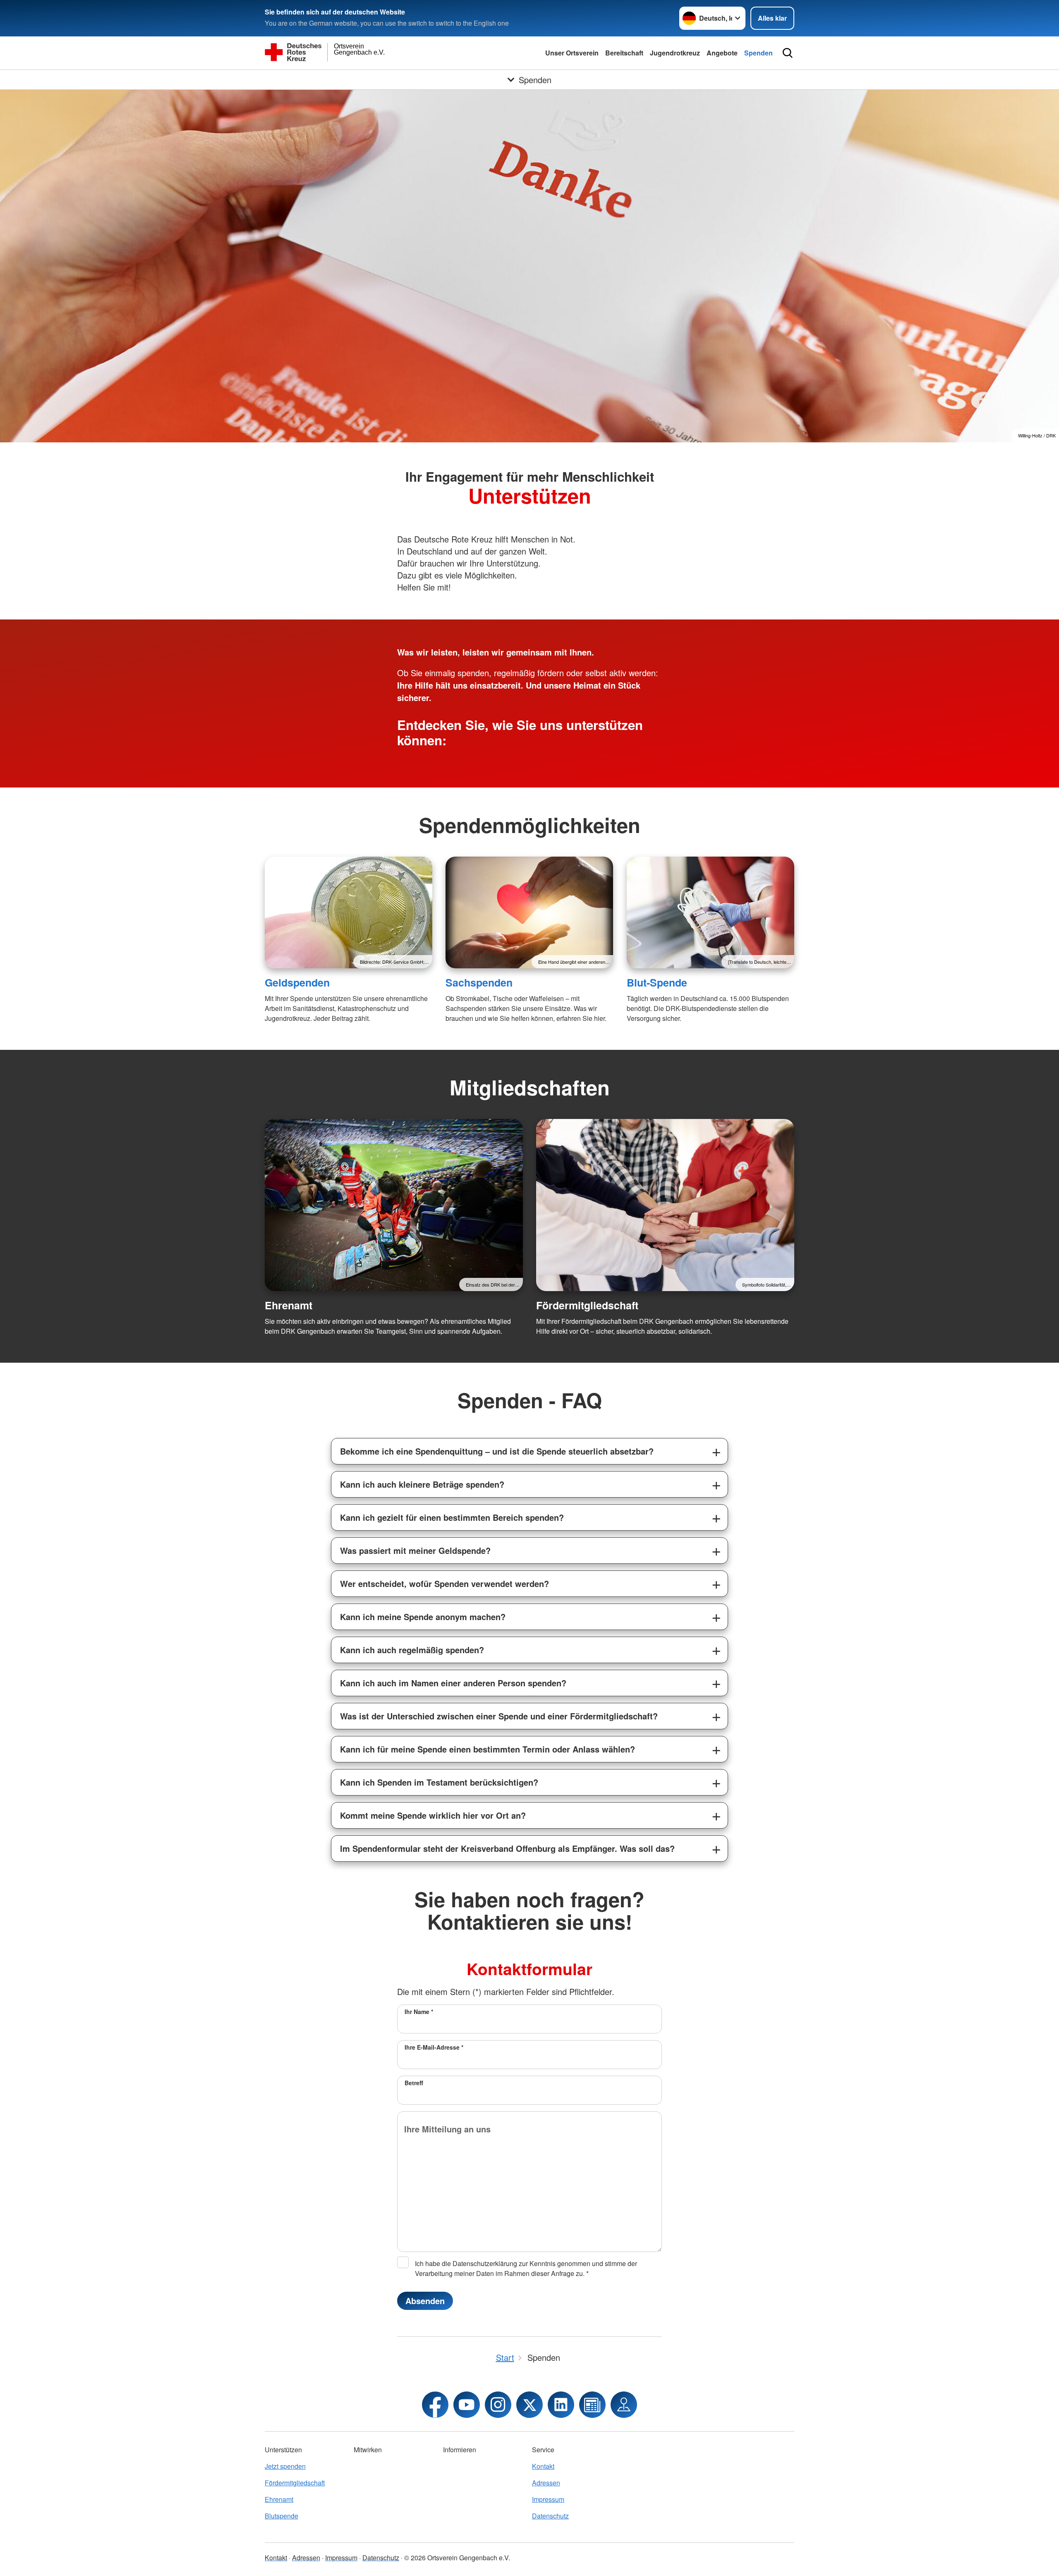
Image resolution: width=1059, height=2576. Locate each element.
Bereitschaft (624, 53)
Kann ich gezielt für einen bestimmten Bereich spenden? (452, 1517)
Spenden (758, 53)
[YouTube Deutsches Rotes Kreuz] (467, 2405)
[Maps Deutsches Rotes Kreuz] (624, 2405)
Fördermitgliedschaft (587, 1305)
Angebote (722, 53)
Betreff (414, 2083)
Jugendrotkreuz (675, 53)
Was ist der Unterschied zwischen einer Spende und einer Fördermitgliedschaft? (499, 1716)
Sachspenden (479, 982)
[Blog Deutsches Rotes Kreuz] (592, 2405)
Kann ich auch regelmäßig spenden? (412, 1650)
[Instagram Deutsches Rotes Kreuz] (498, 2405)
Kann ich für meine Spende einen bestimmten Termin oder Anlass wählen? (488, 1749)
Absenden (425, 2301)
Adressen (546, 2483)
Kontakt (543, 2466)
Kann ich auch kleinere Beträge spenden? (422, 1484)
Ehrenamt (289, 1305)
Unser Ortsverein (572, 53)
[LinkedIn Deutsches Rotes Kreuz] (561, 2405)
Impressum (548, 2499)
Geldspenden (297, 982)
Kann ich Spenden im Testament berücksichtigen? (439, 1782)
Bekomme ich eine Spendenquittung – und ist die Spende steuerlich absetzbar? (497, 1451)
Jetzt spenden (285, 2466)
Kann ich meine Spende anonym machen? (423, 1617)
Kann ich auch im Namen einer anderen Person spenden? (453, 1683)
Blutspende (282, 2516)
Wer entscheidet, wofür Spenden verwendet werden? (444, 1583)
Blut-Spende (657, 982)
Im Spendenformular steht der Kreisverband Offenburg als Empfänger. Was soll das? (507, 1848)
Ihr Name (419, 2012)
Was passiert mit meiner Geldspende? (415, 1550)
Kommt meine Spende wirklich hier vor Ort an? (433, 1815)
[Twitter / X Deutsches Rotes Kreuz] (529, 2405)
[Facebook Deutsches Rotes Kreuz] (435, 2405)
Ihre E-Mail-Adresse (434, 2047)
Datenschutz (550, 2516)
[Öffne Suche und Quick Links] (788, 53)
